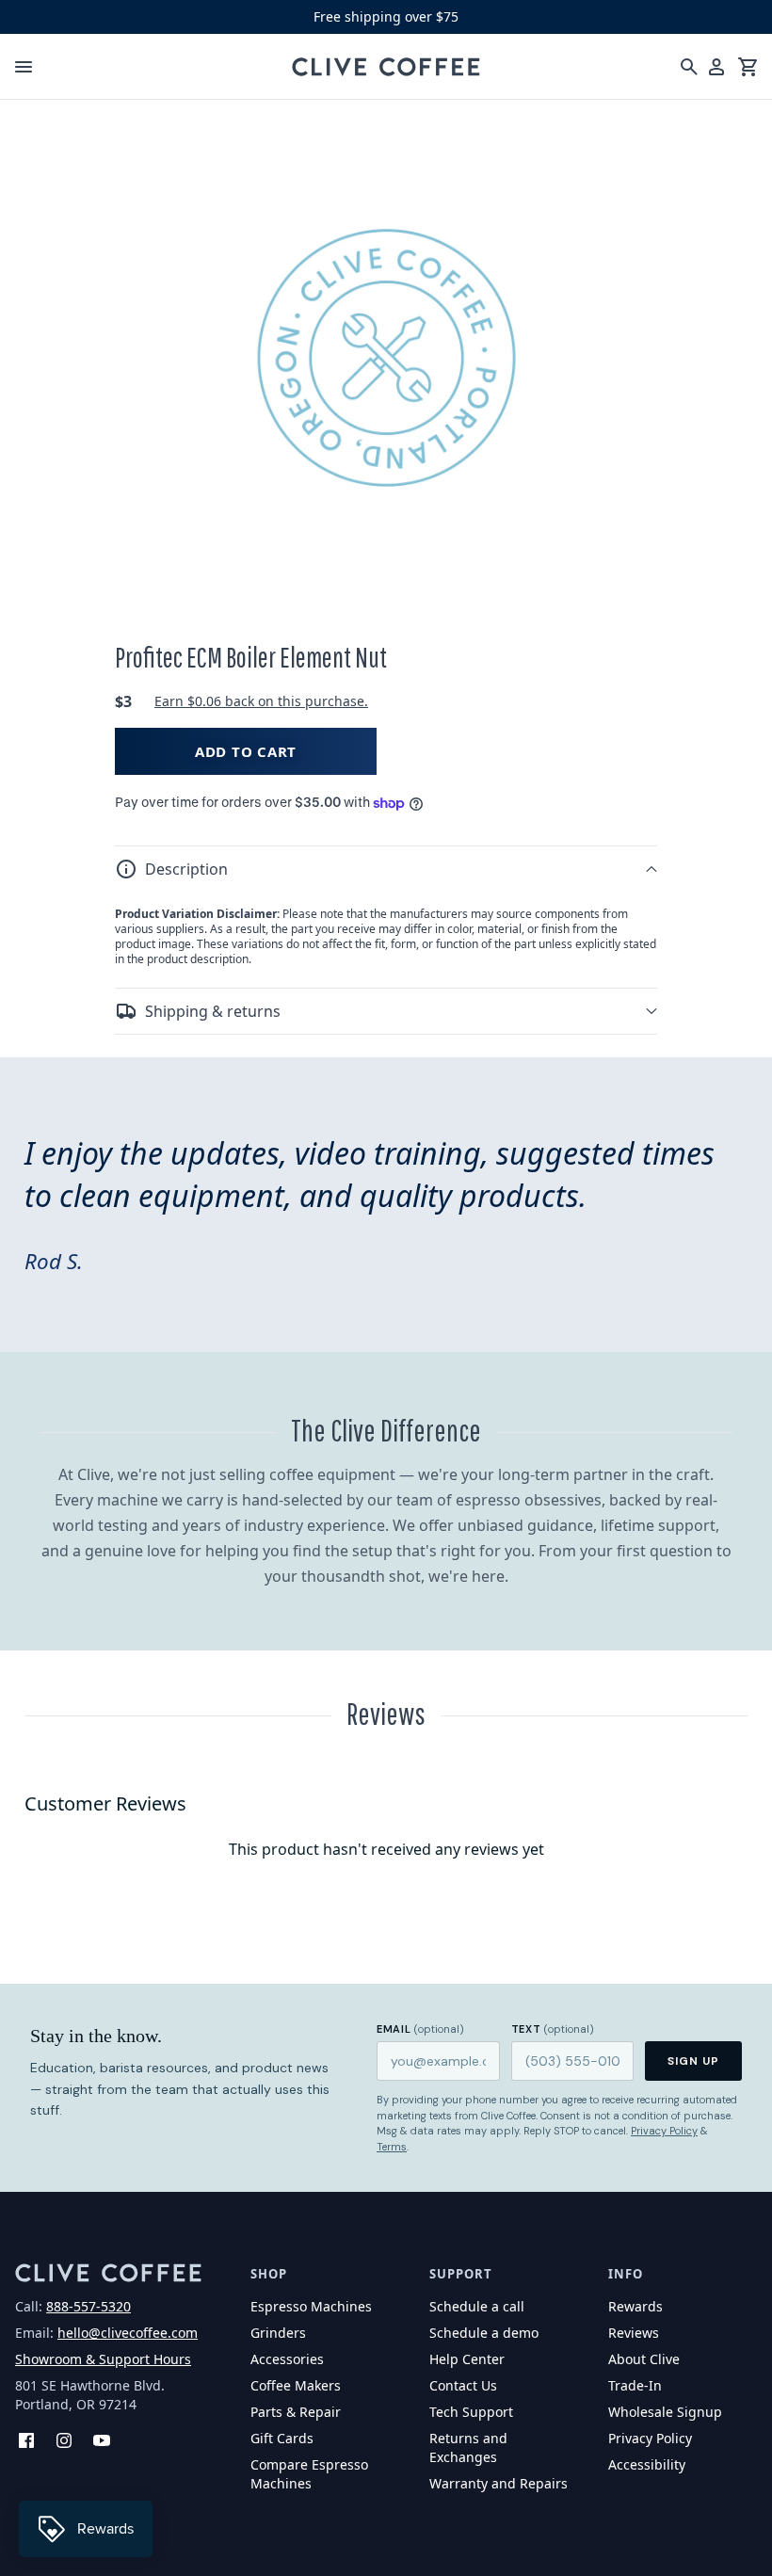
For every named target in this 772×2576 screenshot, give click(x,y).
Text (553, 2029)
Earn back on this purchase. (261, 701)
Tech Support (471, 2412)
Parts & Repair (296, 2412)
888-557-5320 (88, 2306)
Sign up (693, 2061)
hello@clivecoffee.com (128, 2333)
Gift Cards (282, 2438)
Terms (392, 2147)
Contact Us (463, 2385)
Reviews (634, 2333)
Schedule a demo (484, 2333)
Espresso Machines (311, 2306)
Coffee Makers (296, 2385)
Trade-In (635, 2385)
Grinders (278, 2333)
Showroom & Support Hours (103, 2359)
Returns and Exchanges (468, 2447)
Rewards (635, 2306)
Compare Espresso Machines (309, 2474)
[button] (386, 869)
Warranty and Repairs (499, 2483)
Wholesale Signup (665, 2412)
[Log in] (716, 67)
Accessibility (647, 2464)
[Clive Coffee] (386, 67)
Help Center (467, 2359)
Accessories (287, 2359)
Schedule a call (477, 2306)
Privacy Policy (664, 2131)
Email (420, 2029)
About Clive (644, 2359)
